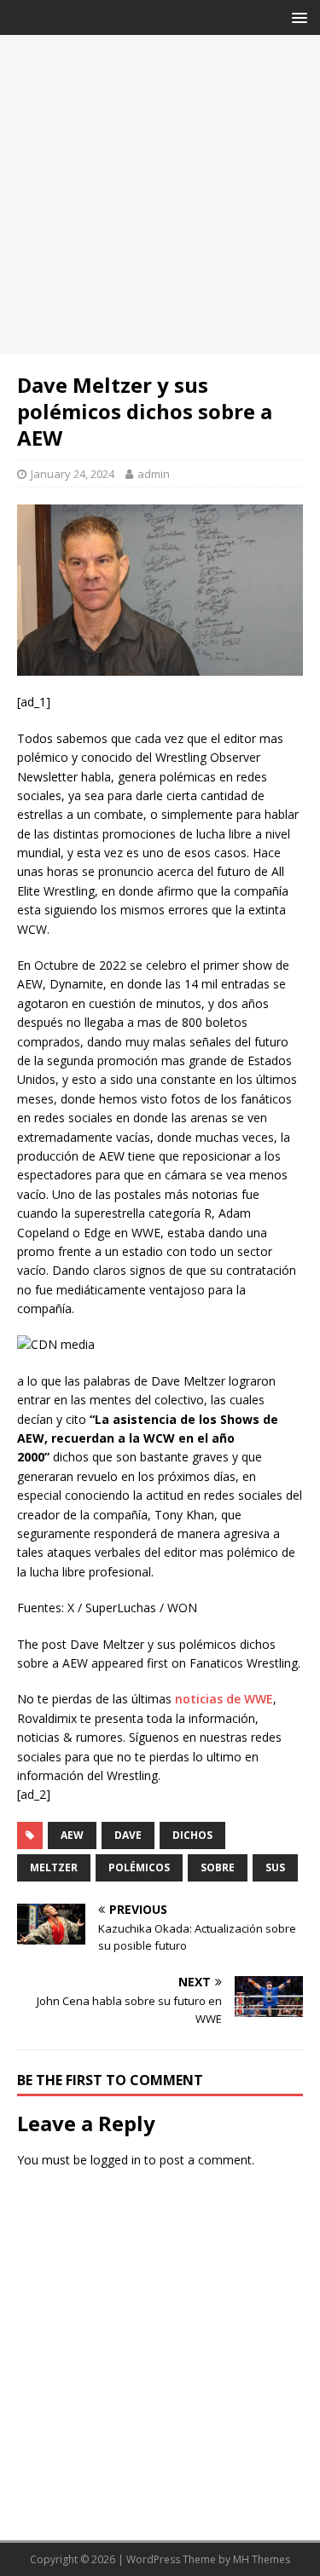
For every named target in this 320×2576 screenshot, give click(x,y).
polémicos (139, 1867)
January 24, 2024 (73, 474)
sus (275, 1867)
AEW (72, 1835)
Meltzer (54, 1867)
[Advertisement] (160, 195)
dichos (192, 1835)
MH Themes (262, 2559)
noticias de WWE (224, 1699)
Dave (128, 1835)
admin (154, 474)
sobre (218, 1867)
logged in (116, 2160)
